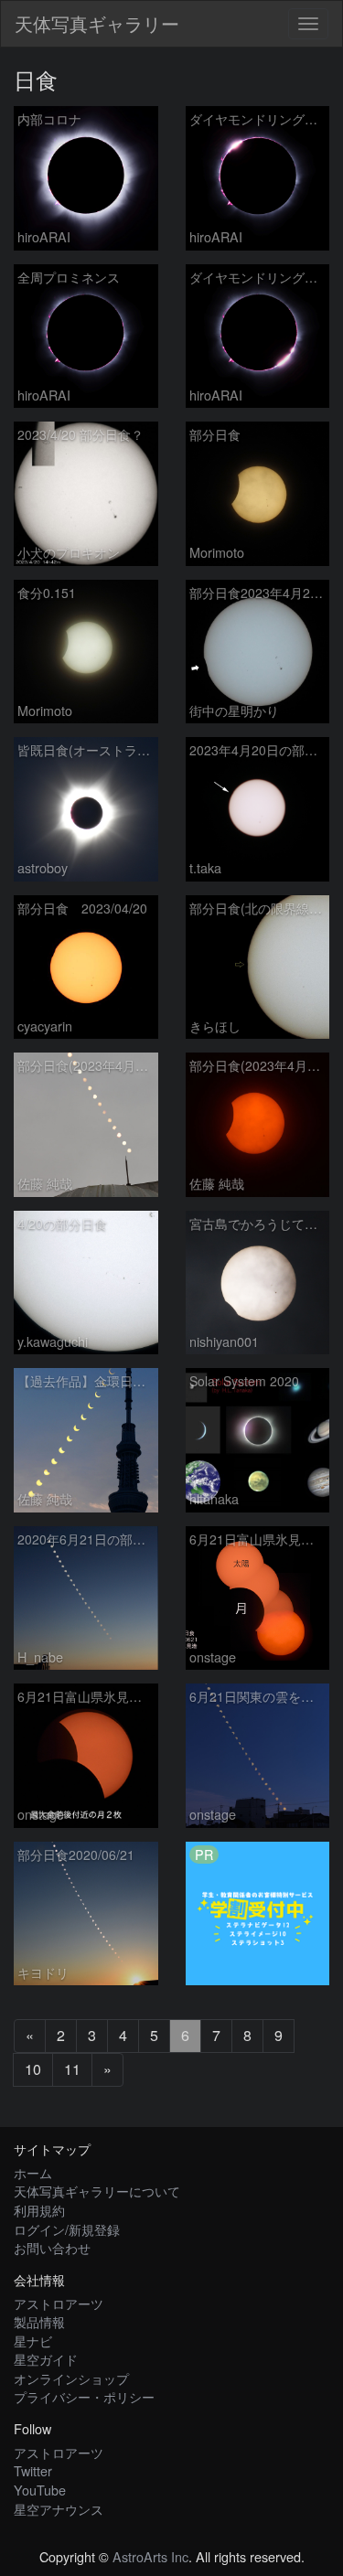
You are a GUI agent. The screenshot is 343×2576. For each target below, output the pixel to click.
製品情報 (39, 2321)
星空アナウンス (59, 2509)
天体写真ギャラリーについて (97, 2191)
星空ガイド (46, 2359)
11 (72, 2069)
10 (33, 2069)
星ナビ (33, 2341)
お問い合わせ (52, 2247)
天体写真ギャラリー (97, 23)
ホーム (33, 2172)
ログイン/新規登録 (67, 2229)
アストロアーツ (59, 2303)
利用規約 (39, 2210)
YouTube (40, 2490)
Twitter (33, 2470)
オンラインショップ (71, 2378)
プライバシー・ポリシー (84, 2396)
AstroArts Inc (150, 2556)
